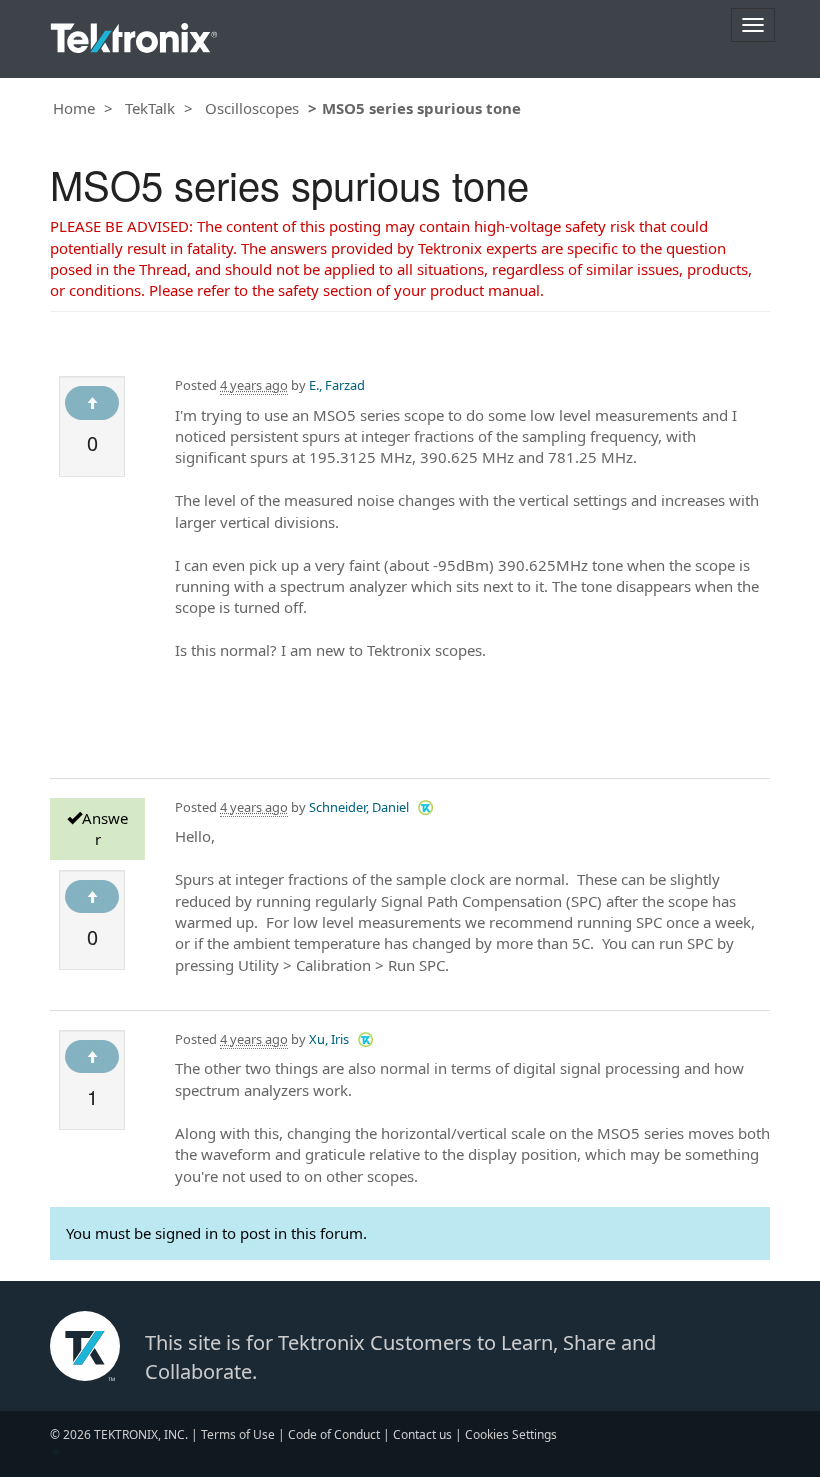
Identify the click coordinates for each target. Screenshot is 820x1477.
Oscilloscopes (252, 108)
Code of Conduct (334, 1434)
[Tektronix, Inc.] (134, 33)
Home (74, 108)
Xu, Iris (329, 1039)
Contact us (422, 1434)
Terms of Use (238, 1434)
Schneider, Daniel (359, 807)
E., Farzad (337, 385)
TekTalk (150, 108)
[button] (425, 806)
